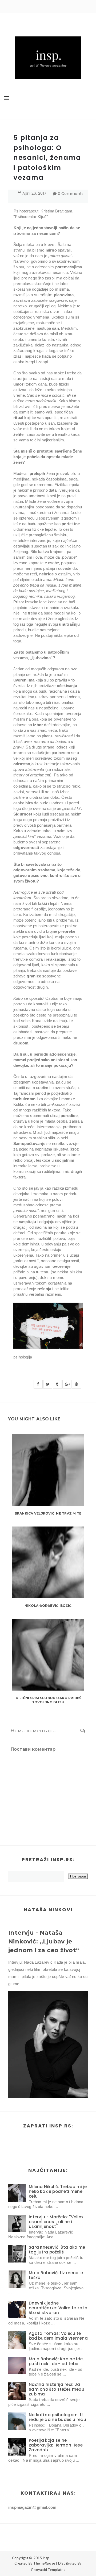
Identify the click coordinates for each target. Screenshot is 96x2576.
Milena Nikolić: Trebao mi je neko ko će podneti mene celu (58, 2191)
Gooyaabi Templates (48, 2570)
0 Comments (71, 194)
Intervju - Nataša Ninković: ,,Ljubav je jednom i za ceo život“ (44, 1941)
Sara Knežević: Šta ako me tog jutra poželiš (57, 2250)
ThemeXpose (44, 2563)
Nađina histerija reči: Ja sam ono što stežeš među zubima (57, 2389)
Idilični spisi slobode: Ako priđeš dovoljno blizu (48, 1700)
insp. (47, 2558)
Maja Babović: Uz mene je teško (56, 2275)
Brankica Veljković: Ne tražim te (48, 1513)
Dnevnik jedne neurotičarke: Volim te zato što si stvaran (58, 2308)
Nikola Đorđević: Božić (48, 1606)
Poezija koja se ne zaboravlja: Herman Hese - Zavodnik (57, 2445)
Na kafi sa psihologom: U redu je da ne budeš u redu (58, 2417)
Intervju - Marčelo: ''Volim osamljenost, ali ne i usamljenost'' (56, 2222)
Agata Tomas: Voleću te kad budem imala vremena (58, 2336)
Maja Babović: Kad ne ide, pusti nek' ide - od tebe (56, 2361)
